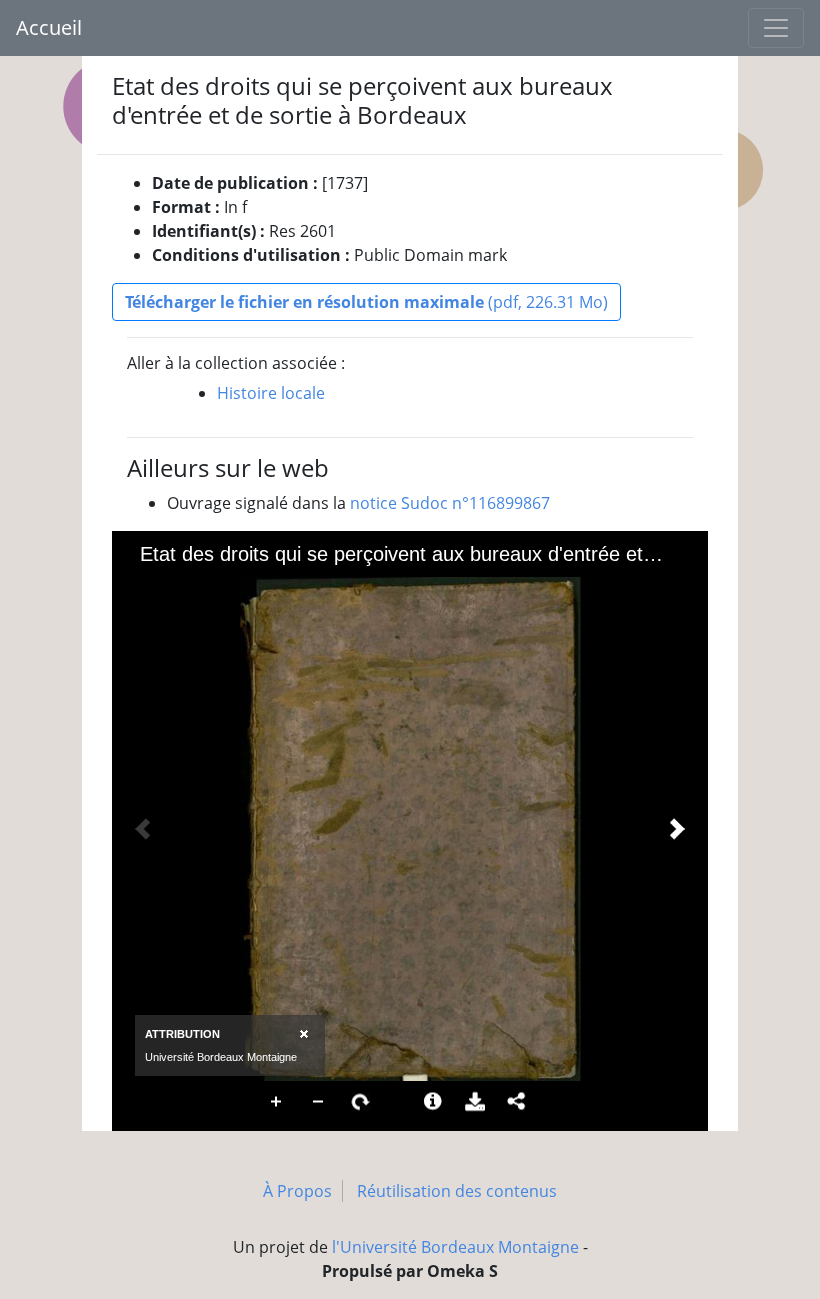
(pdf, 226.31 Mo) (366, 302)
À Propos (297, 1191)
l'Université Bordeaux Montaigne (455, 1247)
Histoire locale (271, 393)
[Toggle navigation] (776, 28)
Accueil (49, 27)
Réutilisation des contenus (457, 1191)
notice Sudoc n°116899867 (450, 503)
